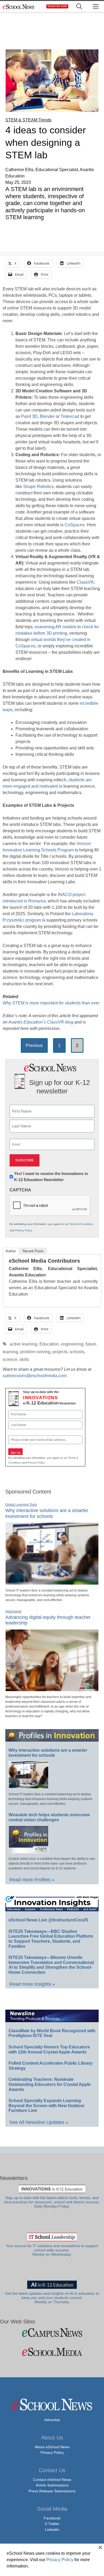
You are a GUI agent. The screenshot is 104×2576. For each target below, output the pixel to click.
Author (11, 1251)
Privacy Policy (23, 1230)
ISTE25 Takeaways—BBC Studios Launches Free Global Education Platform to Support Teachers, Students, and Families (51, 1939)
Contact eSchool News (52, 2480)
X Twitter (52, 2524)
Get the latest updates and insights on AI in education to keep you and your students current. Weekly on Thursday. (52, 2298)
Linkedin (52, 2530)
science (10, 1359)
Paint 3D (29, 416)
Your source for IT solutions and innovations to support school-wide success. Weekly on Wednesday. (52, 2250)
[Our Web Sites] (52, 2333)
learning (10, 1352)
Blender (47, 416)
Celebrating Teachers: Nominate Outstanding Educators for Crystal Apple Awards (50, 2084)
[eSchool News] (19, 7)
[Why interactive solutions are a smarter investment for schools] (52, 1582)
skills (24, 1359)
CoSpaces (75, 525)
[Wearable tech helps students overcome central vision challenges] (29, 1851)
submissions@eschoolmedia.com (35, 1376)
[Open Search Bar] (79, 7)
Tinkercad (70, 416)
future (91, 1344)
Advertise (52, 2420)
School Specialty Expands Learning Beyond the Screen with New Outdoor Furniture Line (47, 2106)
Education (49, 1344)
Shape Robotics (38, 487)
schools (77, 1352)
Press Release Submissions (52, 2491)
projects (60, 1352)
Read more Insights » (32, 1984)
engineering (72, 1344)
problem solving (35, 1352)
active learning (23, 1344)
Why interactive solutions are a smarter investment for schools (48, 1753)
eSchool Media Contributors (44, 1261)
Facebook (52, 2518)
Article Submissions (52, 2485)
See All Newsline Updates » (39, 2122)
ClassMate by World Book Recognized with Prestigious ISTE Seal (52, 2033)
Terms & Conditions (81, 1224)
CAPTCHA (20, 1190)
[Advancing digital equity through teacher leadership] (52, 1689)
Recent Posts (33, 1251)
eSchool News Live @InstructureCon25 (48, 1920)
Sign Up (15, 1453)
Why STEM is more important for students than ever (51, 1003)
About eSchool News (52, 2447)
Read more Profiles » (32, 1880)
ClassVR (85, 582)
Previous (34, 1045)
